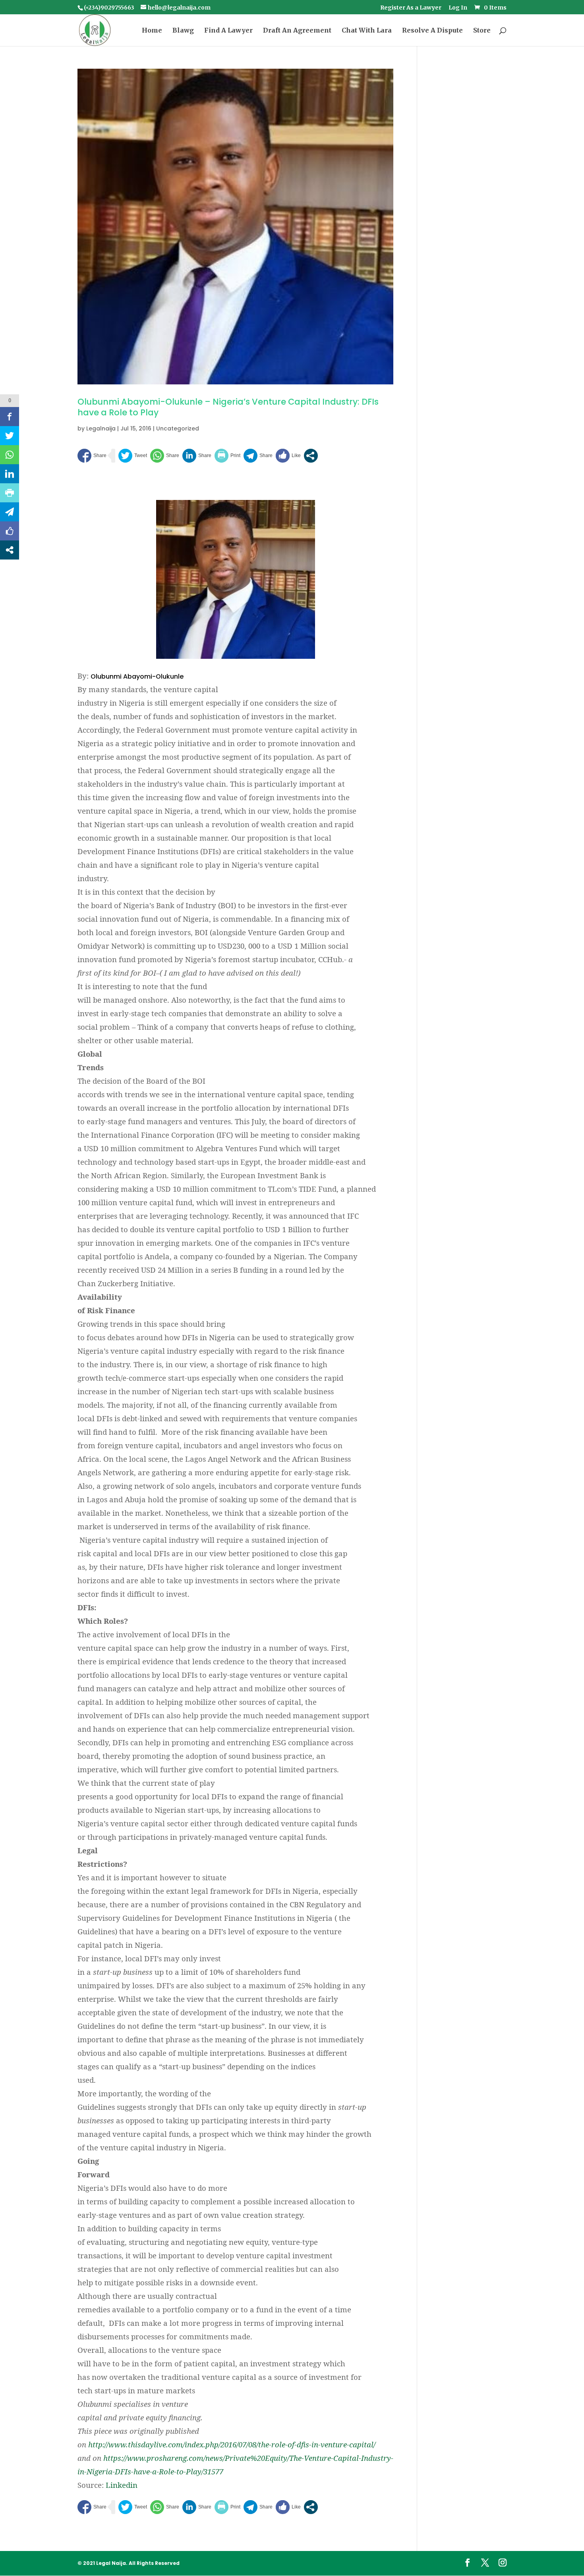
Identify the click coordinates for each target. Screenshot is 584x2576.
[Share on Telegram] (258, 456)
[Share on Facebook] (92, 456)
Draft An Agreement (297, 31)
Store (482, 31)
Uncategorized (178, 428)
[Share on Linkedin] (197, 456)
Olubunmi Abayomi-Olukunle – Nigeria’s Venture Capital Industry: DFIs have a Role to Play (228, 407)
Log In (458, 8)
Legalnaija (101, 428)
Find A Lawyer (228, 31)
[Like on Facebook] (288, 456)
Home (152, 31)
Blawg (183, 31)
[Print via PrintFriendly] (227, 456)
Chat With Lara (367, 31)
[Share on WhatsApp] (165, 456)
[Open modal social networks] (311, 456)
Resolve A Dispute (432, 31)
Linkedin (122, 2485)
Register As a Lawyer (411, 8)
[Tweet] (133, 456)
